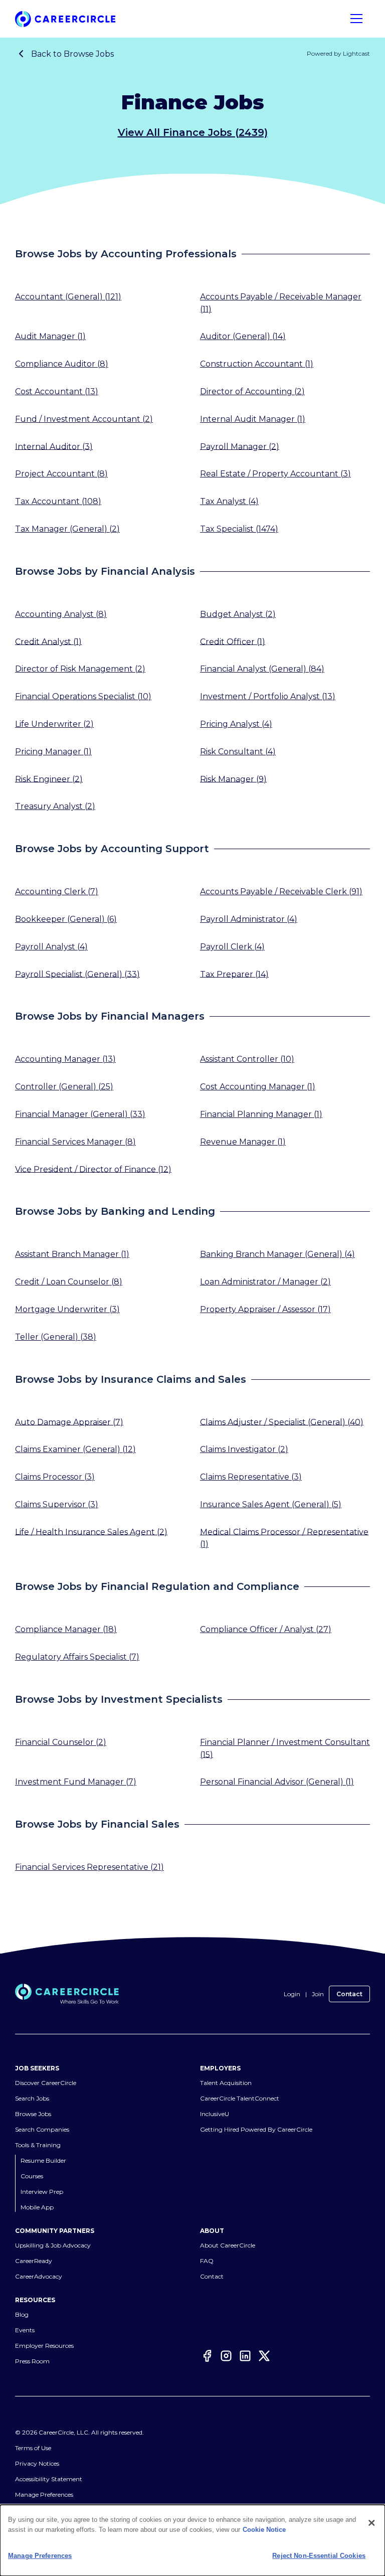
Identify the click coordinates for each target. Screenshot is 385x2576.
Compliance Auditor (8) (62, 364)
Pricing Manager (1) (53, 752)
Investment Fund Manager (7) (76, 1782)
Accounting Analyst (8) (61, 614)
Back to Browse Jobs (72, 54)
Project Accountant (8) (61, 474)
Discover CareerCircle (46, 2083)
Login (292, 1994)
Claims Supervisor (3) (57, 1504)
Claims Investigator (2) (244, 1449)
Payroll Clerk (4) (232, 947)
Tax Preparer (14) (234, 974)
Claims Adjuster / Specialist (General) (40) (282, 1422)
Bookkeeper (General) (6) (66, 919)
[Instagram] (226, 2357)
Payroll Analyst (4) (51, 947)
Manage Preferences (44, 2494)
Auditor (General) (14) (243, 336)
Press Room (32, 2361)
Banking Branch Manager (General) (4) (277, 1254)
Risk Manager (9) (233, 779)
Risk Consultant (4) (238, 752)
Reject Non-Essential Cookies (319, 2556)
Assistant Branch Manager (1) (72, 1254)
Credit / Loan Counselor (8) (69, 1282)
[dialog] (192, 2540)
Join (318, 1994)
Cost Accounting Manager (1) (258, 1087)
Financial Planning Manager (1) (261, 1114)
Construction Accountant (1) (257, 364)
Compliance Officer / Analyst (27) (266, 1629)
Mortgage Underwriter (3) (67, 1309)
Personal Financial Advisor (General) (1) (277, 1782)
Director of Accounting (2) (252, 391)
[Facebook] (207, 2357)
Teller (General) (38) (56, 1337)
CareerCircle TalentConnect (240, 2098)
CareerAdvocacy (39, 2276)
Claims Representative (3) (251, 1477)
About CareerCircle (228, 2245)
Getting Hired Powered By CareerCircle (256, 2129)
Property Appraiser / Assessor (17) (265, 1309)
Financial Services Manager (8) (75, 1142)
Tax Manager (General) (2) (67, 529)
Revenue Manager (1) (243, 1142)
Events (25, 2330)
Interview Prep (42, 2192)
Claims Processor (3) (55, 1477)
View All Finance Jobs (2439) (193, 132)
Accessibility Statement (49, 2479)
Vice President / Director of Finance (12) (93, 1169)
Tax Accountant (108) (58, 501)
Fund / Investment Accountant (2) (84, 419)
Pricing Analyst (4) (236, 724)
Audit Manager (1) (50, 336)
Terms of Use (33, 2448)
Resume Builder (43, 2160)
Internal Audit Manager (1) (253, 419)
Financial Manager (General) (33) (80, 1114)
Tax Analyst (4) (229, 501)
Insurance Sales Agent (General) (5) (271, 1504)
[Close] (371, 2523)
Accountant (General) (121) (68, 297)
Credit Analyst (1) (48, 641)
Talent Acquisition (226, 2083)
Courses (32, 2176)
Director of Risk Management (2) (80, 669)
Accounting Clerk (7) (57, 892)
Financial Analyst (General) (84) (262, 669)
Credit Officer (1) (233, 641)
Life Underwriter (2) (54, 724)
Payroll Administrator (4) (249, 919)
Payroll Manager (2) (240, 446)
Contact (349, 1994)
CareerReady (34, 2261)
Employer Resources (44, 2346)
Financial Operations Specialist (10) (83, 696)
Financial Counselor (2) (61, 1742)
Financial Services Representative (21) (89, 1867)
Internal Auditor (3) (54, 446)
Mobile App (37, 2207)
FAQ (207, 2261)
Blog (22, 2314)
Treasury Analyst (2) (55, 806)
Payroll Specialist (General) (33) (77, 974)
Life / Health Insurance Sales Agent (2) (91, 1532)
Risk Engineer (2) (49, 779)
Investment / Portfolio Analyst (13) (268, 696)
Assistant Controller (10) (247, 1059)
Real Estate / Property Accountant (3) (275, 474)
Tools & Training (38, 2145)
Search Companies (42, 2129)
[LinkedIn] (245, 2357)
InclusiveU (215, 2114)
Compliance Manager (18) (66, 1629)
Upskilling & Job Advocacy (53, 2245)
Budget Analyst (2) (238, 614)
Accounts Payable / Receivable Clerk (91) (281, 892)
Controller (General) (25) (64, 1087)
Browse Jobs (33, 2114)
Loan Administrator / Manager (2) (265, 1282)
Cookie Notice (264, 2530)
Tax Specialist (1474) (239, 529)
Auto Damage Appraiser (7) (69, 1422)
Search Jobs (32, 2098)
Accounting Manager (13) (65, 1059)
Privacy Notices (37, 2463)
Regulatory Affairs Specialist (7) (77, 1657)
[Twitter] (264, 2357)
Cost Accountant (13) (57, 391)
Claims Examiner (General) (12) (75, 1449)
